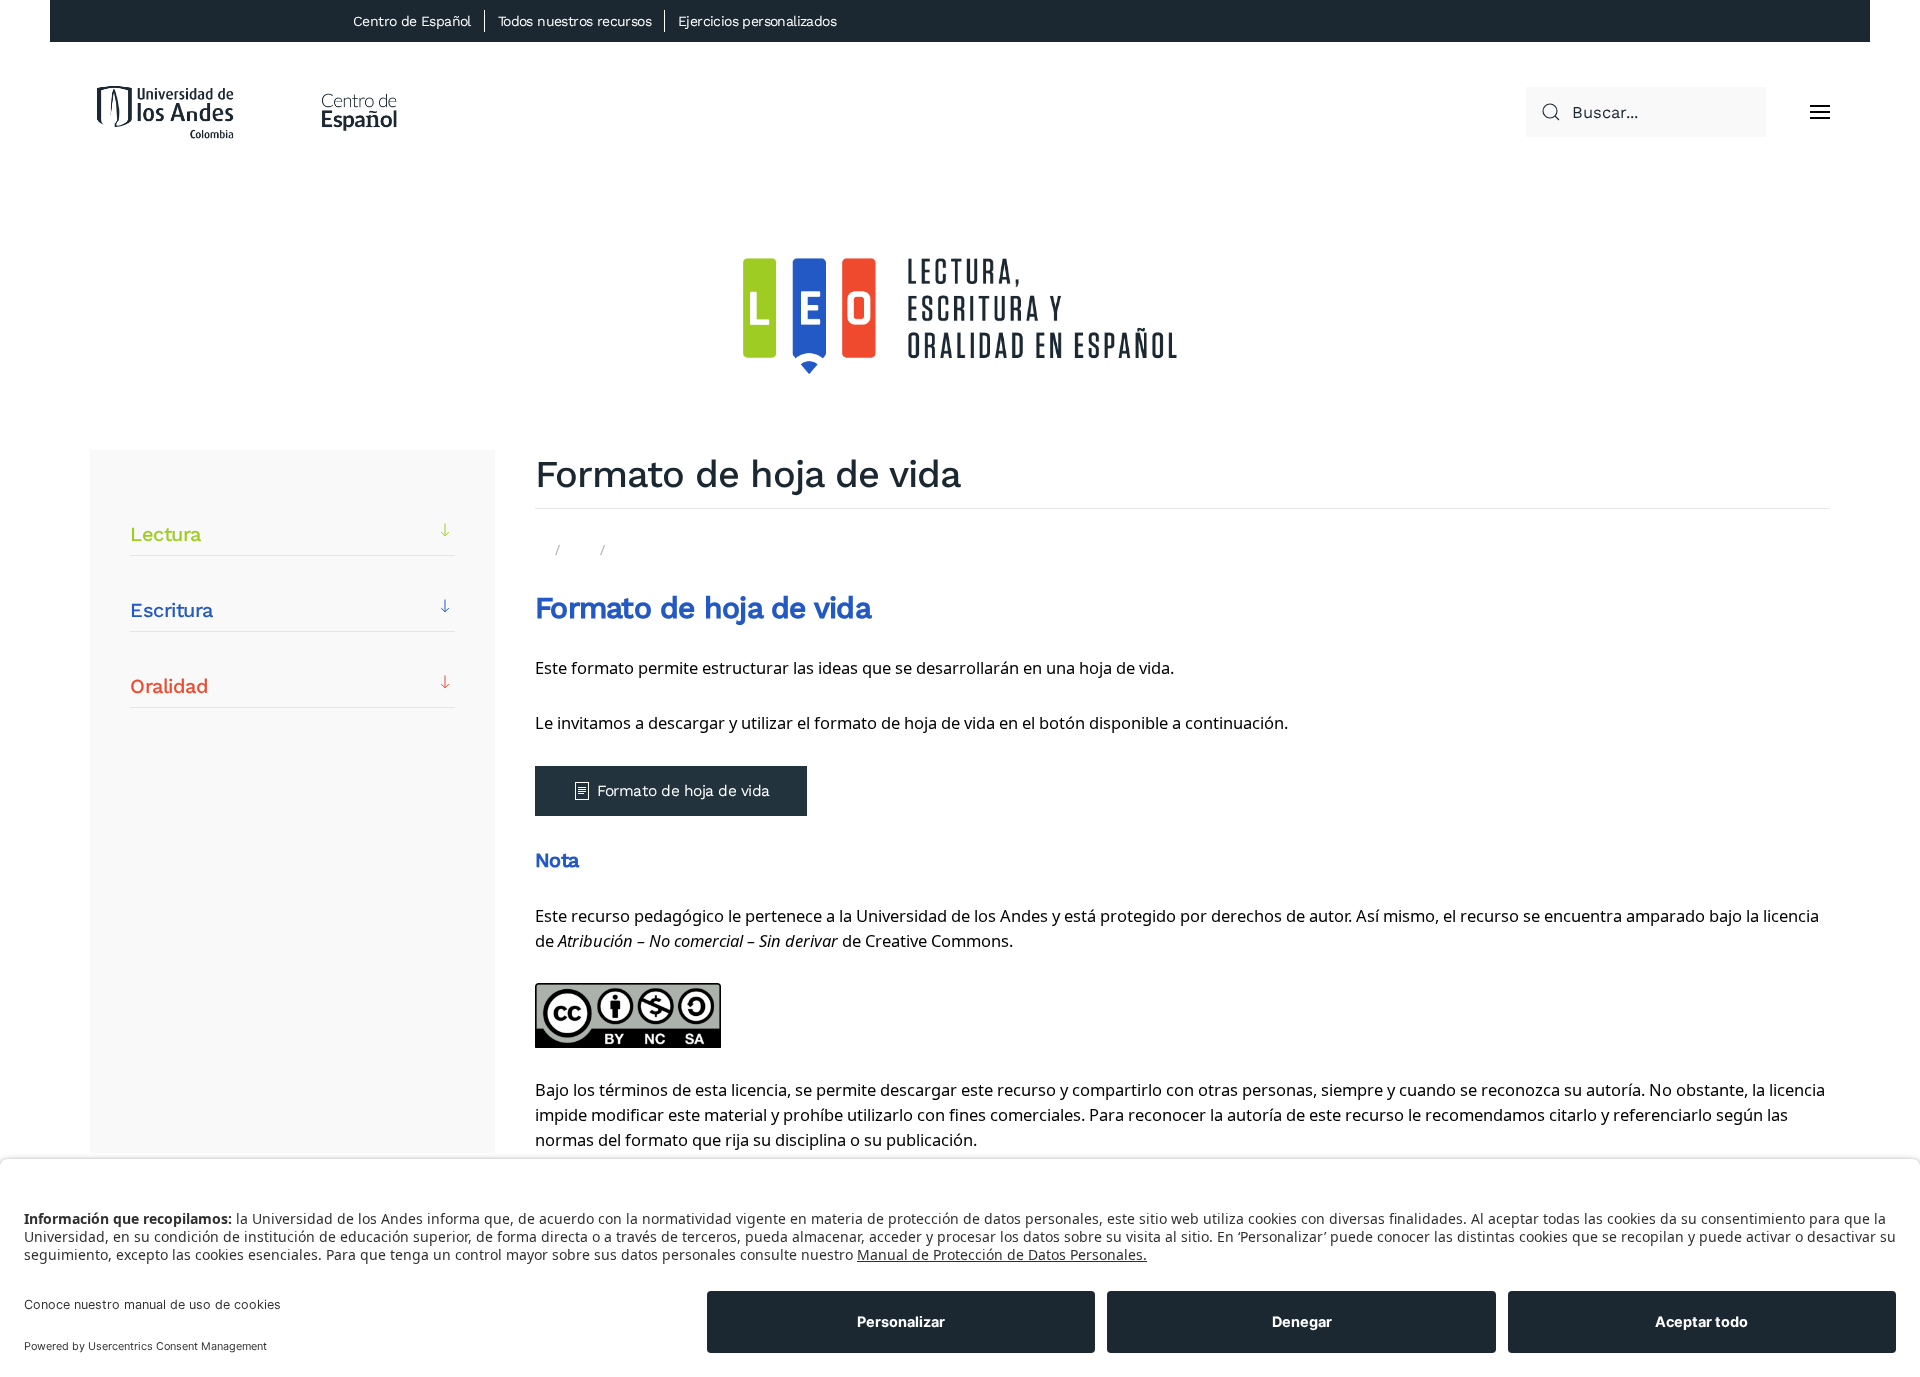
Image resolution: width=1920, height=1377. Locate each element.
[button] (1820, 112)
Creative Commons (937, 940)
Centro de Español (412, 21)
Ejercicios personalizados (757, 21)
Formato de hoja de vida (683, 791)
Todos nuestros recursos (574, 21)
